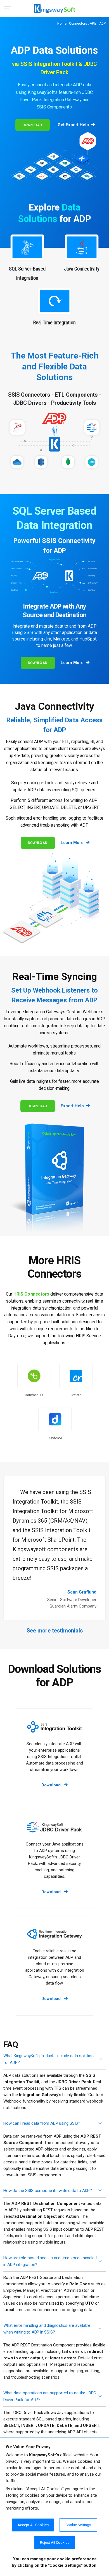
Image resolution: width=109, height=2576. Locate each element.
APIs (93, 24)
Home (62, 24)
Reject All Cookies (55, 2543)
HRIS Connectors (31, 1294)
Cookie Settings (78, 2525)
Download (32, 125)
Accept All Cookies (33, 2525)
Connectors (78, 24)
